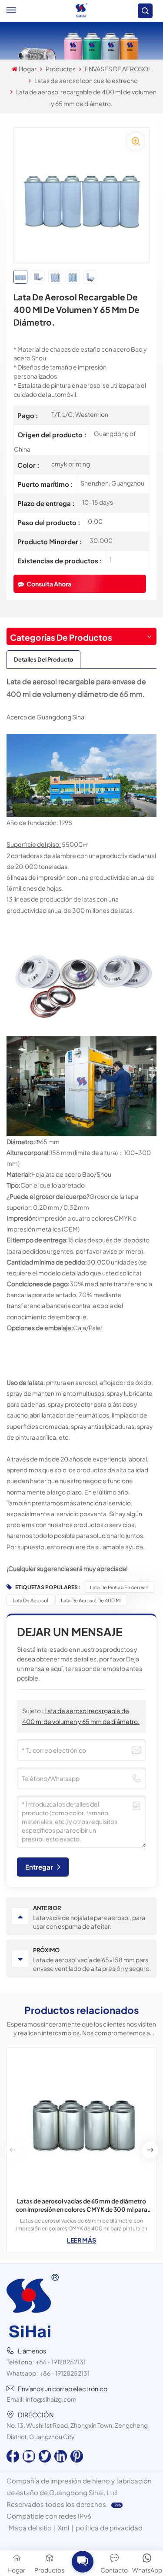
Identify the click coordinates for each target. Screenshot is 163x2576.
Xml (63, 2528)
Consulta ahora (49, 584)
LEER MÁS (81, 2240)
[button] (150, 2150)
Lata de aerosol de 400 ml (91, 1600)
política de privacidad (109, 2528)
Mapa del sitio (30, 2528)
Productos (61, 69)
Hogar (28, 69)
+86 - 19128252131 (61, 2362)
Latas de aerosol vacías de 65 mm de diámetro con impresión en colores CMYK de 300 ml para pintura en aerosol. (81, 2205)
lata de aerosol (30, 1600)
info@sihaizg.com (51, 2399)
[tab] (43, 659)
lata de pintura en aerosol (119, 1587)
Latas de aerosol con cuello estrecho (86, 80)
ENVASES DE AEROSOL (118, 69)
